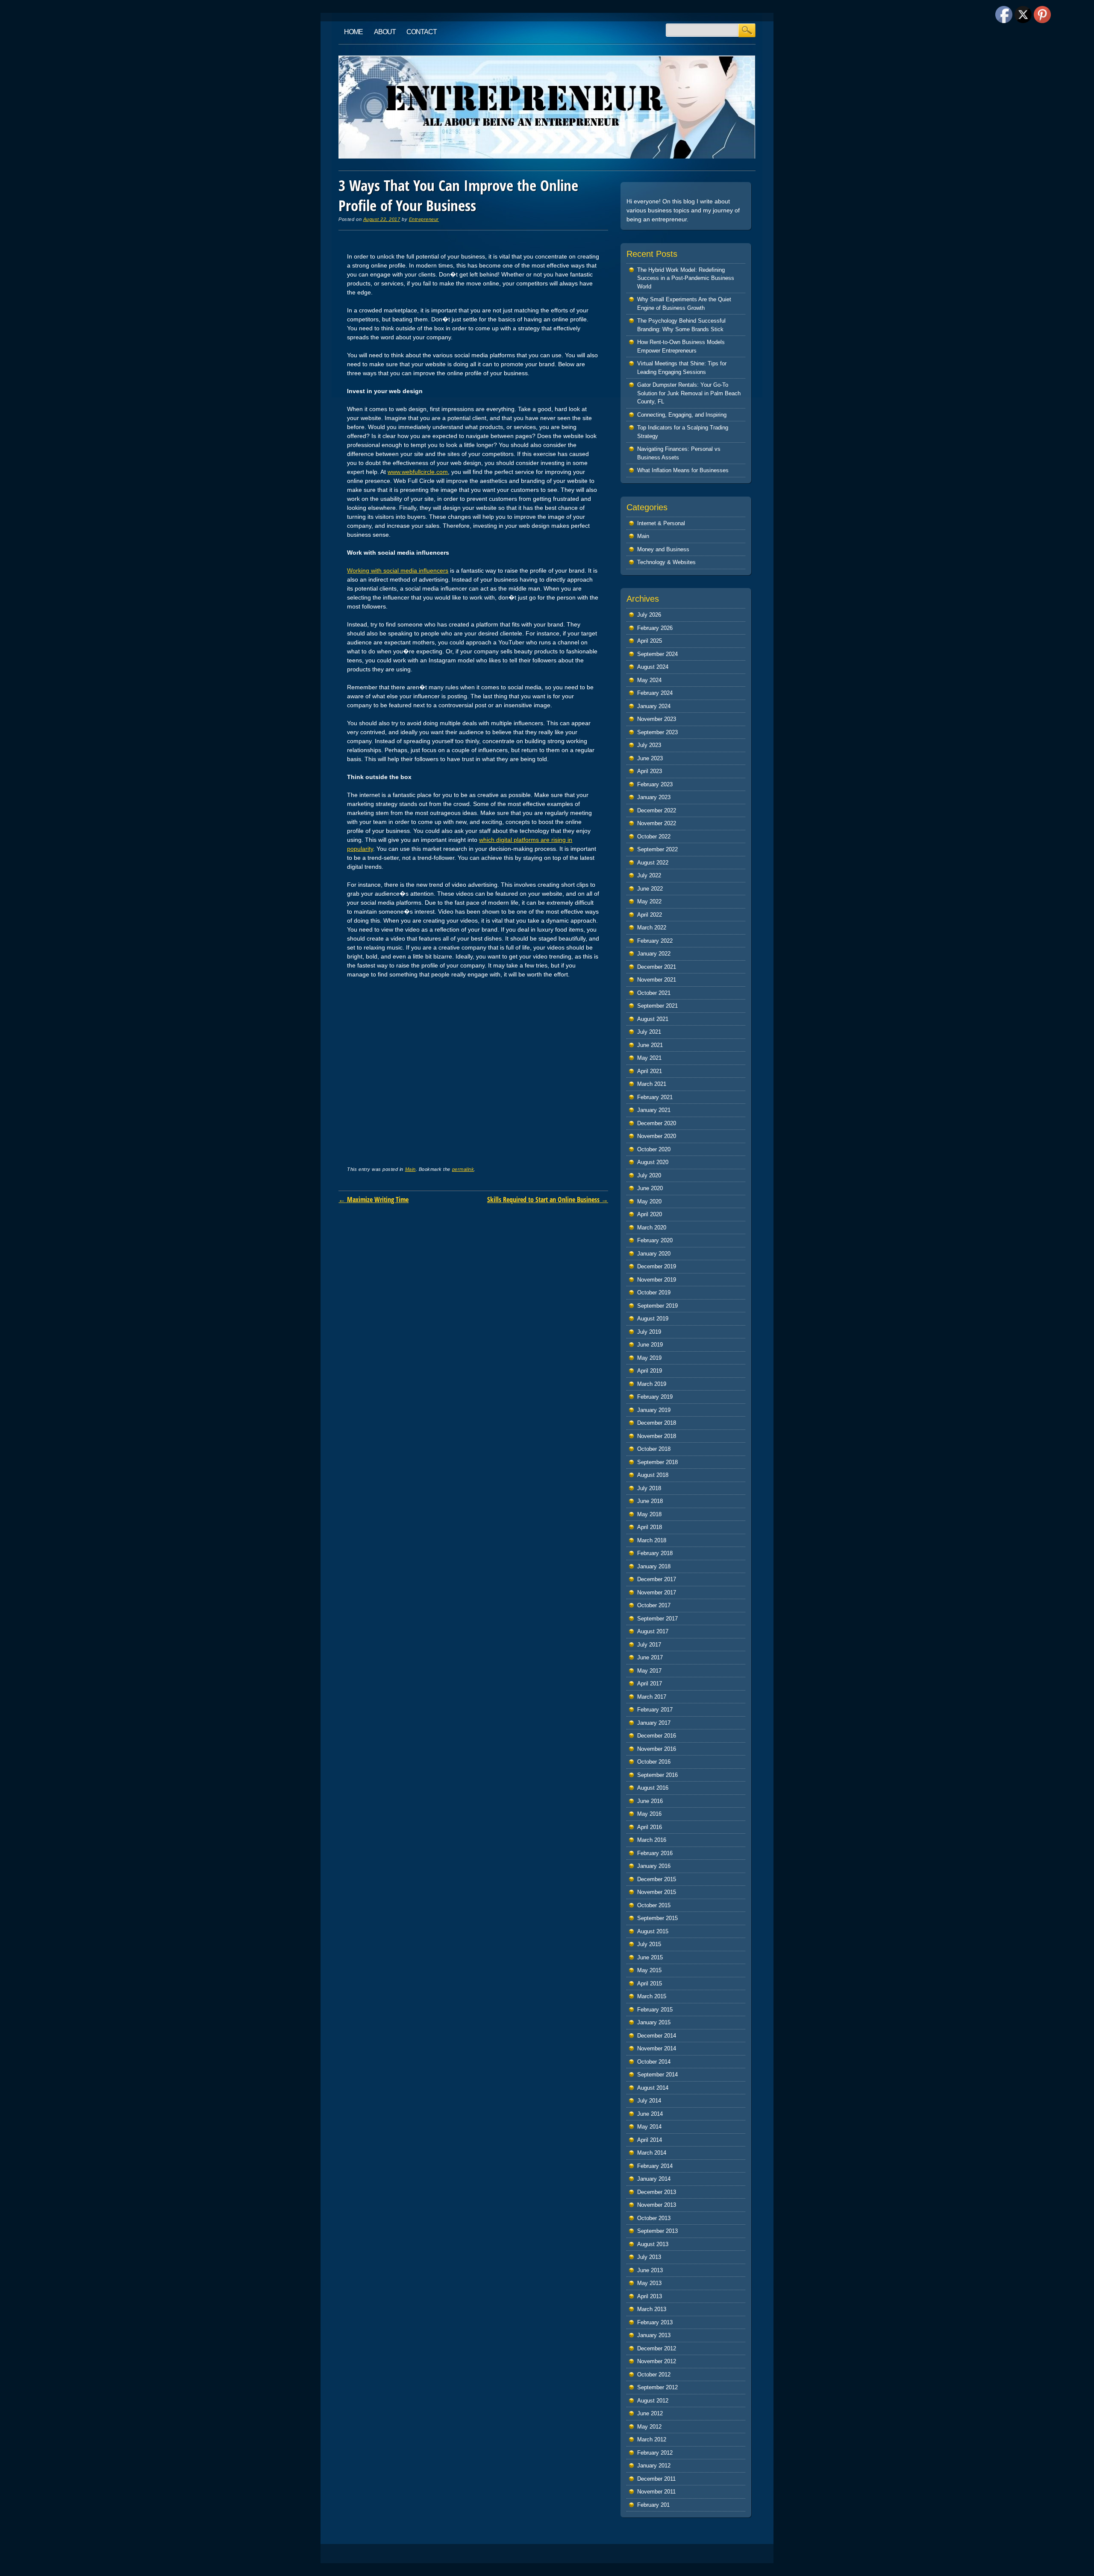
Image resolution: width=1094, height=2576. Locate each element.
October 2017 (654, 1605)
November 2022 (657, 823)
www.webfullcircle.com (418, 472)
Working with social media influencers (398, 570)
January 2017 (654, 1723)
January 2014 (654, 2179)
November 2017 (657, 1592)
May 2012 (649, 2427)
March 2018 (652, 1540)
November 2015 (657, 1892)
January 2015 (654, 2022)
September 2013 (657, 2231)
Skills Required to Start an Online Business (548, 1200)
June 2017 (650, 1657)
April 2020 (650, 1214)
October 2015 (654, 1905)
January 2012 (654, 2466)
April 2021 (650, 1071)
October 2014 (654, 2062)
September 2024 (657, 654)
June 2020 (650, 1188)
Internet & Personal (661, 523)
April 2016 (650, 1827)
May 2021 (649, 1058)
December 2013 (657, 2192)
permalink (463, 1169)
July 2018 (649, 1488)
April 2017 (650, 1684)
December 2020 (657, 1123)
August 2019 (653, 1319)
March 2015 (652, 1996)
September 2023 (657, 732)
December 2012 (657, 2348)
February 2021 (655, 1097)
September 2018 (657, 1462)
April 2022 (650, 915)
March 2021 (652, 1084)
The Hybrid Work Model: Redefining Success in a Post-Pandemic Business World (686, 278)
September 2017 (657, 1619)
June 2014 (650, 2114)
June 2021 (650, 1045)
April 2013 (650, 2296)
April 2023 (650, 771)
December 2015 (657, 1879)
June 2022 (650, 889)
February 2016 (655, 1853)
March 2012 (652, 2439)
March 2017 (652, 1697)
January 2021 (654, 1110)
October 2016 (654, 1762)
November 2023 (657, 719)
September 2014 (657, 2075)
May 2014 (649, 2127)
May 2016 (649, 1814)
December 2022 (657, 810)
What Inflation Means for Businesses (683, 470)
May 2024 (649, 680)
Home (353, 32)
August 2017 (653, 1631)
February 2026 (655, 628)
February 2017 (655, 1710)
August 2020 (653, 1162)
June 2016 (650, 1801)
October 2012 (654, 2375)
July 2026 (649, 615)
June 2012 (650, 2413)
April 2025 (650, 641)
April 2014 (650, 2140)
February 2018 (655, 1553)
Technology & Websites (666, 562)
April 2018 (650, 1527)
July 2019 (649, 1332)
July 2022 (649, 875)
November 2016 (657, 1749)
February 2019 (655, 1397)
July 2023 (649, 745)
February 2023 (655, 784)
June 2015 (650, 1957)
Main (410, 1169)
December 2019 (657, 1266)
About (385, 32)
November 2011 (656, 2492)
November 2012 (657, 2361)
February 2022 (655, 941)
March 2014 (652, 2153)
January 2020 (654, 1254)
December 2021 (657, 967)
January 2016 (654, 1866)
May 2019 (649, 1358)
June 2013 (650, 2270)
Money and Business (663, 549)
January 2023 (654, 797)
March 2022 (652, 928)
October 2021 (654, 993)
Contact (422, 32)
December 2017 (657, 1579)
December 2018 (657, 1423)
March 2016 (652, 1840)
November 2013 (657, 2205)
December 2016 (657, 1736)
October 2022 (654, 837)
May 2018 (649, 1514)
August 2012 (653, 2401)
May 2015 (649, 1970)
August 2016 (653, 1788)
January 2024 (654, 706)
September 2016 (657, 1775)
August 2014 (653, 2088)
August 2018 (653, 1475)
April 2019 (650, 1371)
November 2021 (657, 980)
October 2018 (654, 1449)
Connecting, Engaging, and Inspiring (682, 415)
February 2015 (655, 2010)
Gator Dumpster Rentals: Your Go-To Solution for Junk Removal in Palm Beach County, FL (689, 393)
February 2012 (655, 2453)
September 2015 (657, 1918)
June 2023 (650, 758)
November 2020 (657, 1136)
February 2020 (655, 1240)
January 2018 (654, 1566)
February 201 (653, 2505)
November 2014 (657, 2048)
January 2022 (654, 954)
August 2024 (653, 667)
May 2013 (649, 2283)
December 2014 (657, 2036)
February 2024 (655, 693)
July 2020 (649, 1175)
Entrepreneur (424, 219)
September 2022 (657, 849)
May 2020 (649, 1201)
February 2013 (655, 2322)
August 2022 (653, 863)
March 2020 (652, 1228)
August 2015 (653, 1931)
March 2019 (652, 1384)
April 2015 (650, 1983)
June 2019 (650, 1345)
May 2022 (649, 901)
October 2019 (654, 1292)
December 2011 (656, 2479)
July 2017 (649, 1645)
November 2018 (657, 1436)
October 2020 (654, 1149)
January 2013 (654, 2335)
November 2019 (657, 1280)
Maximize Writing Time (373, 1200)
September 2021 (657, 1006)
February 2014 (655, 2166)
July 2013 (649, 2257)
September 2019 (657, 1306)
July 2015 (649, 1944)
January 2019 (654, 1410)
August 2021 (653, 1019)
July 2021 (649, 1032)
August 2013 (653, 2244)
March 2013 (652, 2309)
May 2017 (649, 1671)
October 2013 (654, 2218)
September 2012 (657, 2387)
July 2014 (649, 2101)
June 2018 (650, 1501)
